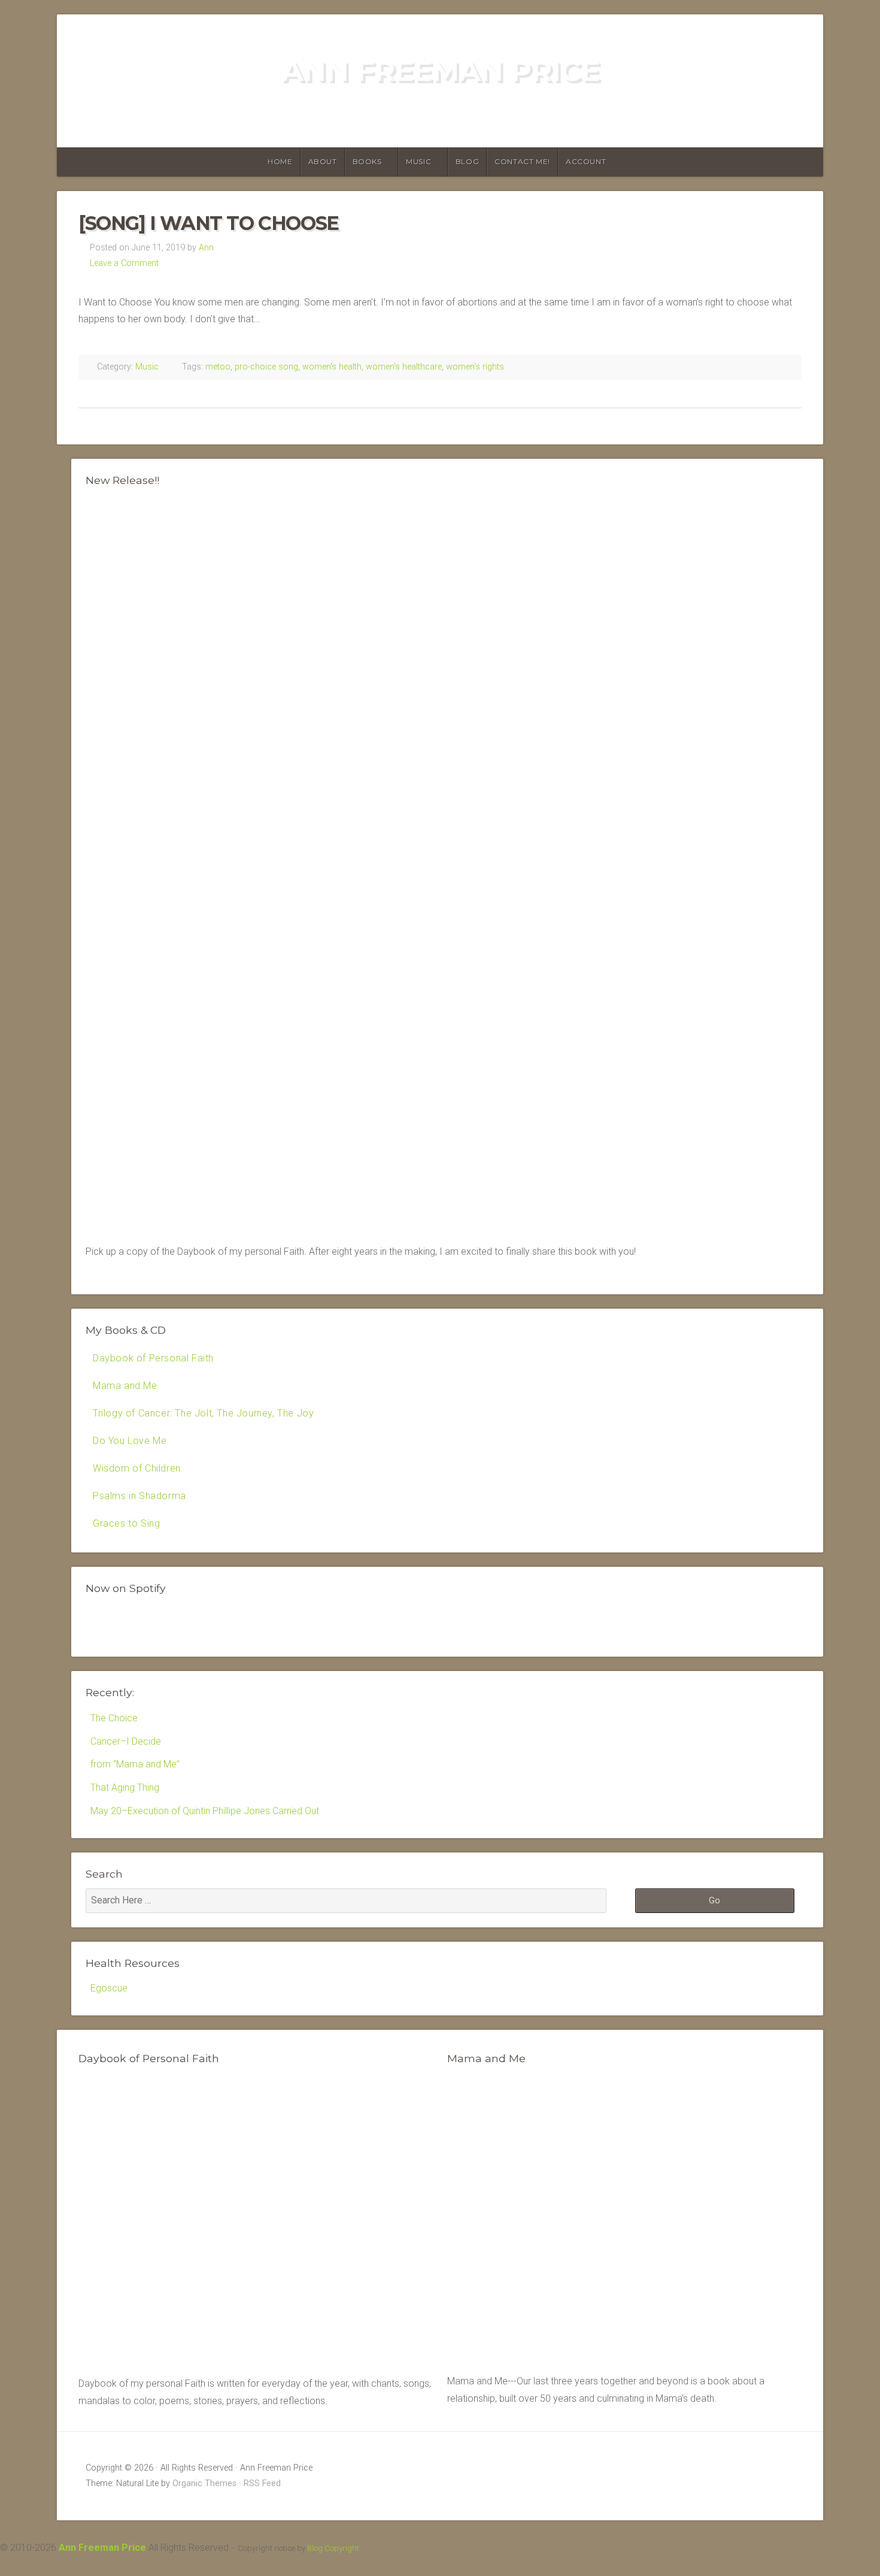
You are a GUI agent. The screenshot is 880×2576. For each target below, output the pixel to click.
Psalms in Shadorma (139, 1496)
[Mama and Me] (624, 2221)
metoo (218, 367)
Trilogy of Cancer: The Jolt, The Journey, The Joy (203, 1413)
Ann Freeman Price (440, 71)
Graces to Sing (126, 1523)
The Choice (114, 1718)
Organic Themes (204, 2483)
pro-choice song (266, 367)
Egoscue (109, 1988)
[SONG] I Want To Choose (209, 223)
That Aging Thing (125, 1788)
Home (280, 161)
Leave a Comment (124, 263)
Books (367, 161)
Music (418, 161)
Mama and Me (125, 1386)
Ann (206, 248)
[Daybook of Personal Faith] (256, 2366)
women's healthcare (404, 367)
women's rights (475, 367)
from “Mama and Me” (135, 1764)
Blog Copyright (333, 2548)
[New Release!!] (447, 1215)
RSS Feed (262, 2483)
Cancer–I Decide (126, 1741)
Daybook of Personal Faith (153, 1358)
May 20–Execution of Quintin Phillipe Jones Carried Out (205, 1811)
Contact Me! (522, 161)
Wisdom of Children (137, 1468)
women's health (332, 367)
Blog (467, 161)
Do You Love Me (130, 1441)
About (323, 161)
